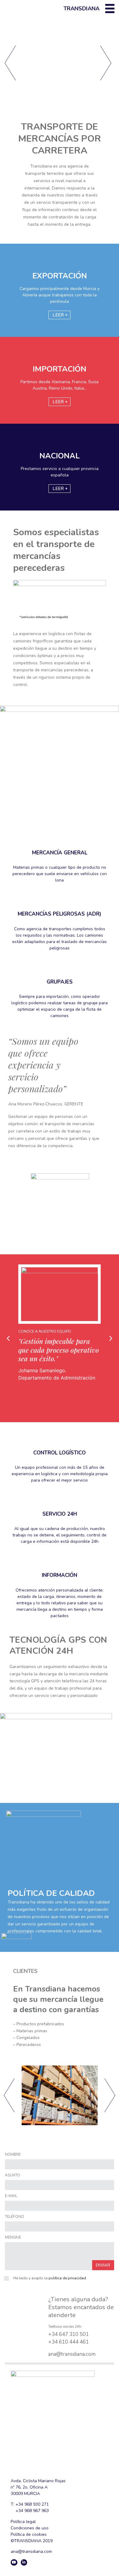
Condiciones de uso (30, 2528)
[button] (8, 1338)
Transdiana (81, 9)
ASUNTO (13, 2175)
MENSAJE (13, 2238)
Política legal (23, 2522)
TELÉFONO (14, 2217)
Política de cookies (29, 2534)
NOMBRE (13, 2155)
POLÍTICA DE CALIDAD (51, 1893)
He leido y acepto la (50, 2278)
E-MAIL (11, 2196)
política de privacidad (67, 2278)
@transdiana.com (76, 2354)
